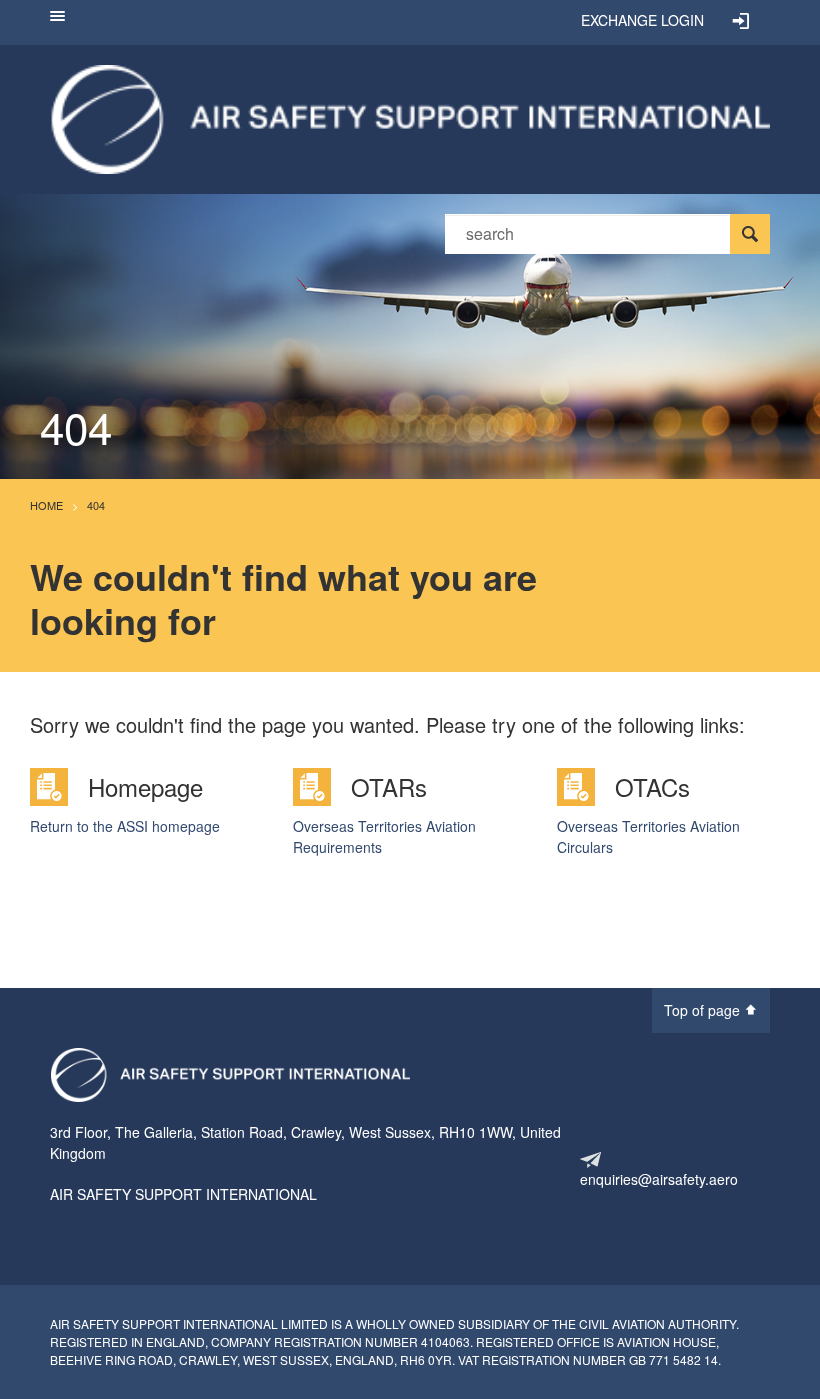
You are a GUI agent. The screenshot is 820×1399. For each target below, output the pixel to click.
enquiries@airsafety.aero (659, 1179)
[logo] (230, 1075)
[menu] (57, 22)
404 (96, 505)
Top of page (704, 1010)
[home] (410, 117)
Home (46, 505)
